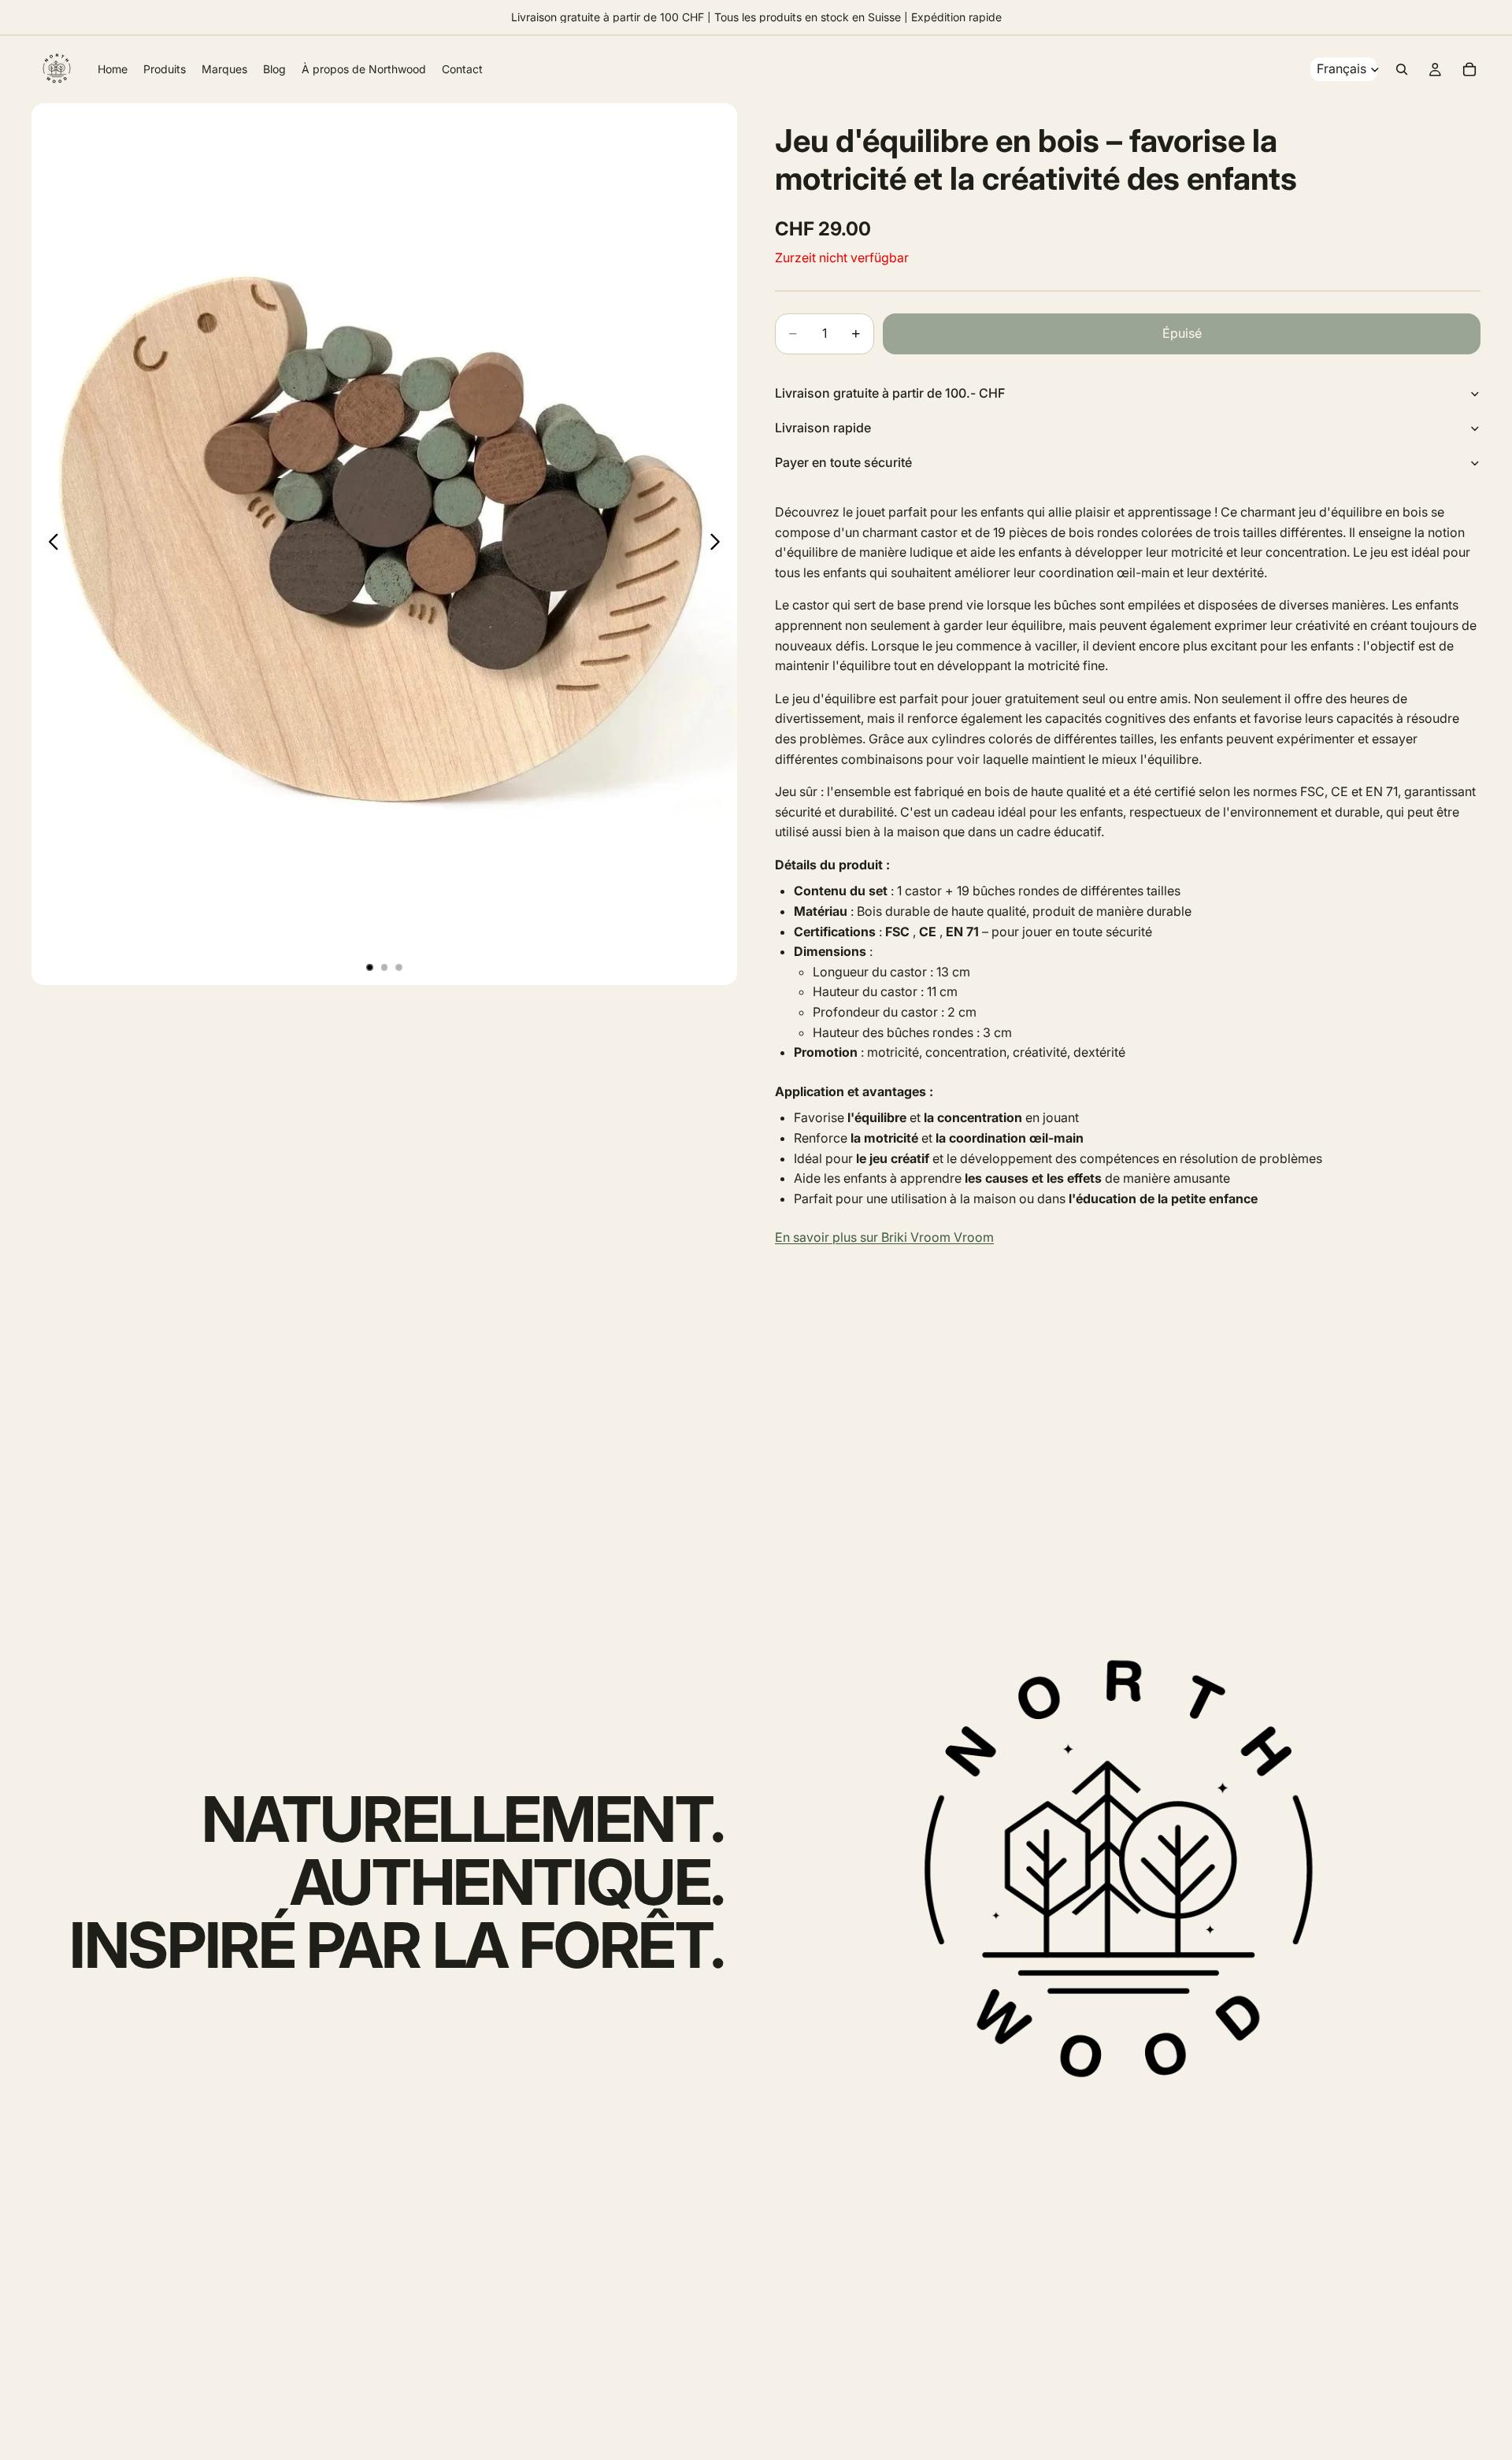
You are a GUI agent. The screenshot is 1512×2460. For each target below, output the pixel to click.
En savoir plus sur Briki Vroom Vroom (884, 1237)
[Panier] (1469, 69)
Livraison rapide (823, 428)
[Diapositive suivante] (719, 544)
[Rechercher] (1402, 69)
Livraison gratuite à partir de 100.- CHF (890, 393)
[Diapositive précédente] (49, 544)
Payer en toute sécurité (843, 462)
